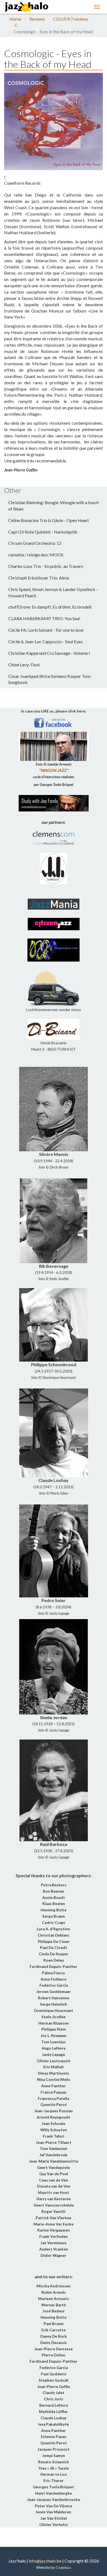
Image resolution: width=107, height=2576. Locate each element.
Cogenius (64, 2567)
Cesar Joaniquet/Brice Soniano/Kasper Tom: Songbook (50, 679)
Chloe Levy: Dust (24, 665)
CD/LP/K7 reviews (71, 19)
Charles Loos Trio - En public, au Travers (46, 566)
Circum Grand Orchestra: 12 (35, 543)
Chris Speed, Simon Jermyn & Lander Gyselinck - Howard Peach (53, 592)
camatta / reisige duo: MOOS (36, 555)
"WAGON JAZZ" (54, 770)
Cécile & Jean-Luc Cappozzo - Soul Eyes (45, 641)
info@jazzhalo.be (45, 2561)
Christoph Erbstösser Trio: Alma (39, 578)
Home (15, 19)
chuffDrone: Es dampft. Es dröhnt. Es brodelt (50, 607)
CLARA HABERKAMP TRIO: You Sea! (44, 618)
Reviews (37, 19)
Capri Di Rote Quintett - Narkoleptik (43, 532)
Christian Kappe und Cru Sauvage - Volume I (49, 653)
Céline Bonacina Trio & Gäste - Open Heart (49, 520)
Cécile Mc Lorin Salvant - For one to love (46, 630)
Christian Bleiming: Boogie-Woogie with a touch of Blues (54, 506)
